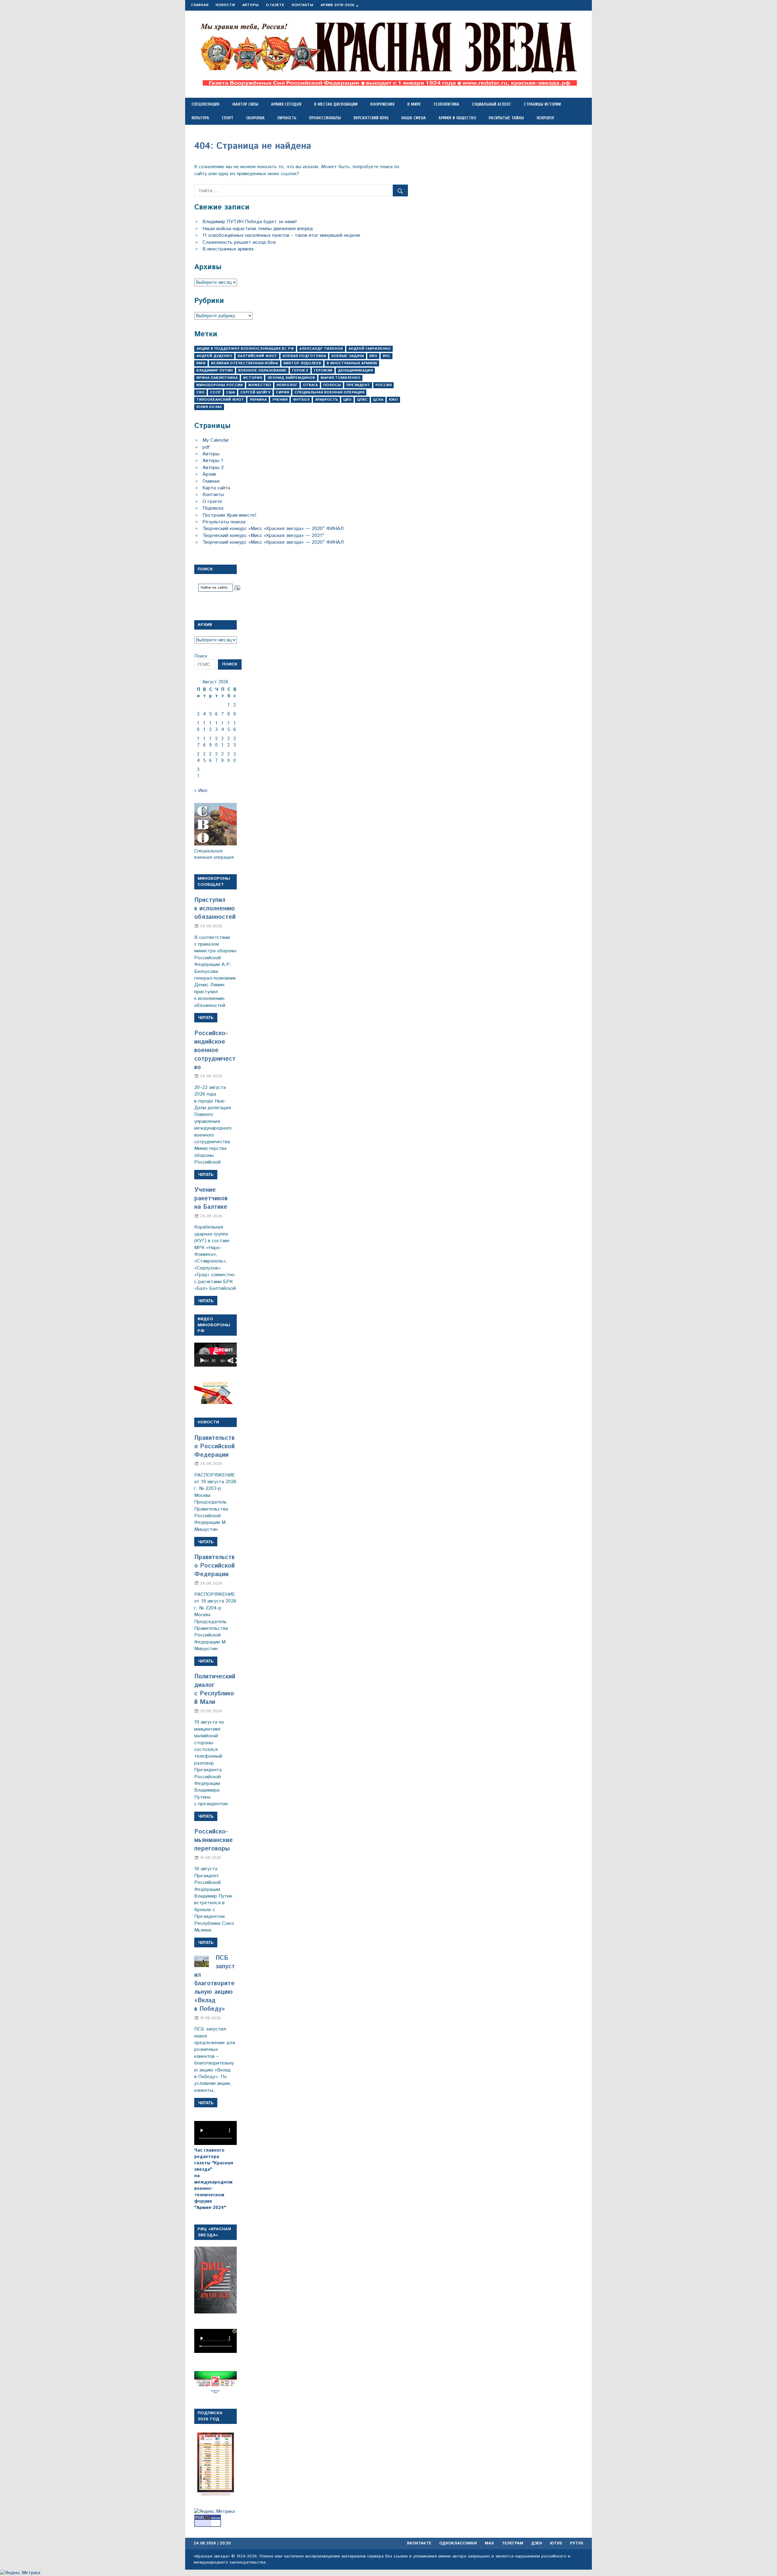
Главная (200, 5)
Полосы (332, 385)
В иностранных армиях (228, 249)
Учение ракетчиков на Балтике (211, 1199)
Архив (209, 474)
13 (216, 726)
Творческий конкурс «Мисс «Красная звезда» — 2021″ (263, 536)
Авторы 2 (213, 468)
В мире (414, 104)
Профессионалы (325, 118)
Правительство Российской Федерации (214, 1447)
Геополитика (446, 104)
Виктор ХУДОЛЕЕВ (302, 363)
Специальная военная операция (329, 392)
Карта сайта (216, 488)
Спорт (228, 118)
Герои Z (300, 370)
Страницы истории (542, 104)
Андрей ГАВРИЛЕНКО (370, 349)
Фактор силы (245, 104)
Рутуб (577, 2543)
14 (223, 726)
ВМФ (201, 363)
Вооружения (382, 104)
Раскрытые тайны (506, 118)
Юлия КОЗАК (209, 407)
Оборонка (255, 118)
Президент (358, 385)
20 (216, 742)
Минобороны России (220, 385)
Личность (287, 118)
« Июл (201, 791)
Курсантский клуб (371, 118)
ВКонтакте (419, 2543)
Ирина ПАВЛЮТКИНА (217, 378)
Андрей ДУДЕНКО (214, 356)
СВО (200, 392)
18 (204, 742)
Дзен (537, 2543)
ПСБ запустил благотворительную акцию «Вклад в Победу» (215, 1984)
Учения (280, 400)
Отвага (310, 385)
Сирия (282, 392)
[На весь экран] (234, 1361)
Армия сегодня (286, 104)
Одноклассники (458, 2543)
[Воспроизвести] (202, 1361)
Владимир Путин (215, 370)
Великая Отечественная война (244, 363)
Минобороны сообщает (214, 882)
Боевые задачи (348, 356)
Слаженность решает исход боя (239, 242)
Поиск (201, 656)
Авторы (250, 5)
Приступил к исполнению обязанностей (215, 909)
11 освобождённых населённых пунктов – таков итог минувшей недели (281, 235)
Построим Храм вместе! (229, 515)
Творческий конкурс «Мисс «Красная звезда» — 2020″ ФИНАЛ (273, 529)
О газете (275, 5)
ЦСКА (378, 400)
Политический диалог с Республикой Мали (215, 1689)
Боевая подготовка (304, 356)
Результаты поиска (224, 522)
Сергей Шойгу (255, 392)
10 (198, 726)
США (231, 392)
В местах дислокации (336, 104)
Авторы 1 (213, 461)
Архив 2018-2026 (338, 5)
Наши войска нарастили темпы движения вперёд (258, 229)
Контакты (302, 5)
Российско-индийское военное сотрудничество (215, 1050)
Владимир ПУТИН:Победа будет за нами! (250, 222)
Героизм (323, 370)
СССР (215, 392)
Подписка (213, 508)
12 (210, 726)
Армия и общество (457, 118)
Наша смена (414, 118)
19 (210, 742)
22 (229, 742)
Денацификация (355, 370)
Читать (206, 1018)
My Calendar (216, 440)
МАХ (489, 2543)
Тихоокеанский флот (220, 400)
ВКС (387, 356)
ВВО (373, 356)
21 (222, 742)
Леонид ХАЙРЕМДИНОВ (291, 378)
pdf (206, 447)
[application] (215, 1355)
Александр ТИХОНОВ (321, 349)
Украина (258, 400)
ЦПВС (362, 400)
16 (235, 726)
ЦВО (347, 400)
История (253, 378)
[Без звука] (230, 1361)
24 (198, 757)
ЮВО (393, 400)
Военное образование (262, 370)
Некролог (546, 118)
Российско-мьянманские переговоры (214, 1840)
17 (198, 742)
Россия (383, 385)
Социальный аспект (492, 104)
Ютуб (556, 2543)
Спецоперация (205, 104)
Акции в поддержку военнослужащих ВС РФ (245, 349)
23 (235, 742)
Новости (225, 5)
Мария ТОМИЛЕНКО (340, 378)
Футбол (301, 400)
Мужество (260, 385)
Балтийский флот (257, 356)
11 (204, 726)
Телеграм (512, 2543)
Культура (200, 118)
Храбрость (326, 400)
